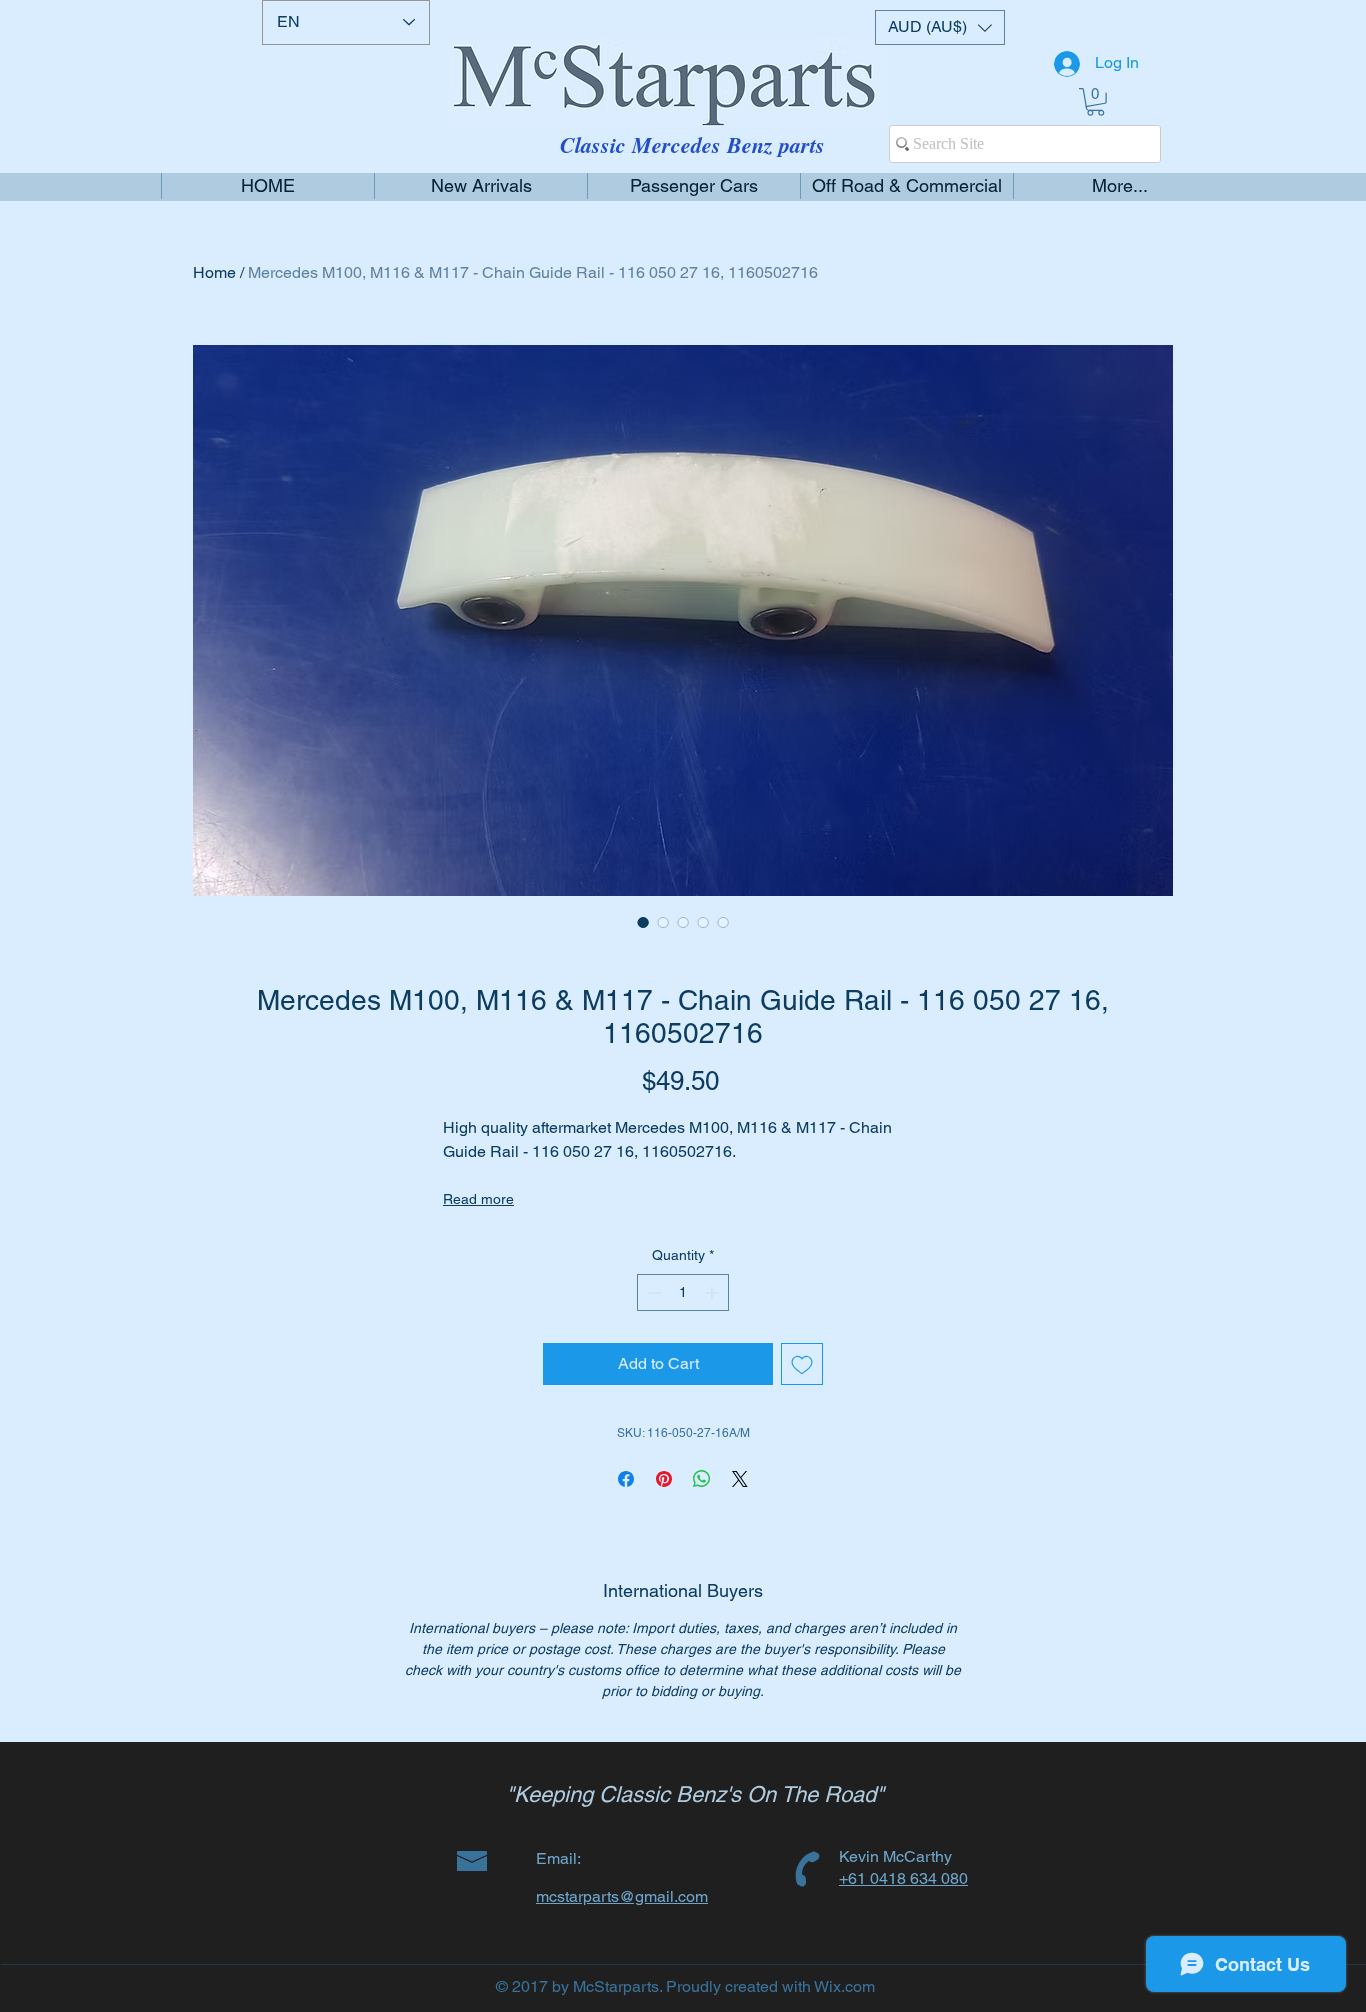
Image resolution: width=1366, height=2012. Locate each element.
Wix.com (844, 1986)
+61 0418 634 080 (903, 1878)
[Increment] (713, 1292)
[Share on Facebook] (626, 1479)
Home (214, 272)
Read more (478, 1199)
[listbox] (940, 27)
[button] (940, 27)
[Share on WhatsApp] (702, 1479)
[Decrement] (652, 1292)
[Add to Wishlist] (802, 1364)
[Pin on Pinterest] (664, 1479)
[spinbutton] (683, 1292)
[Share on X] (740, 1479)
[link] (1095, 102)
